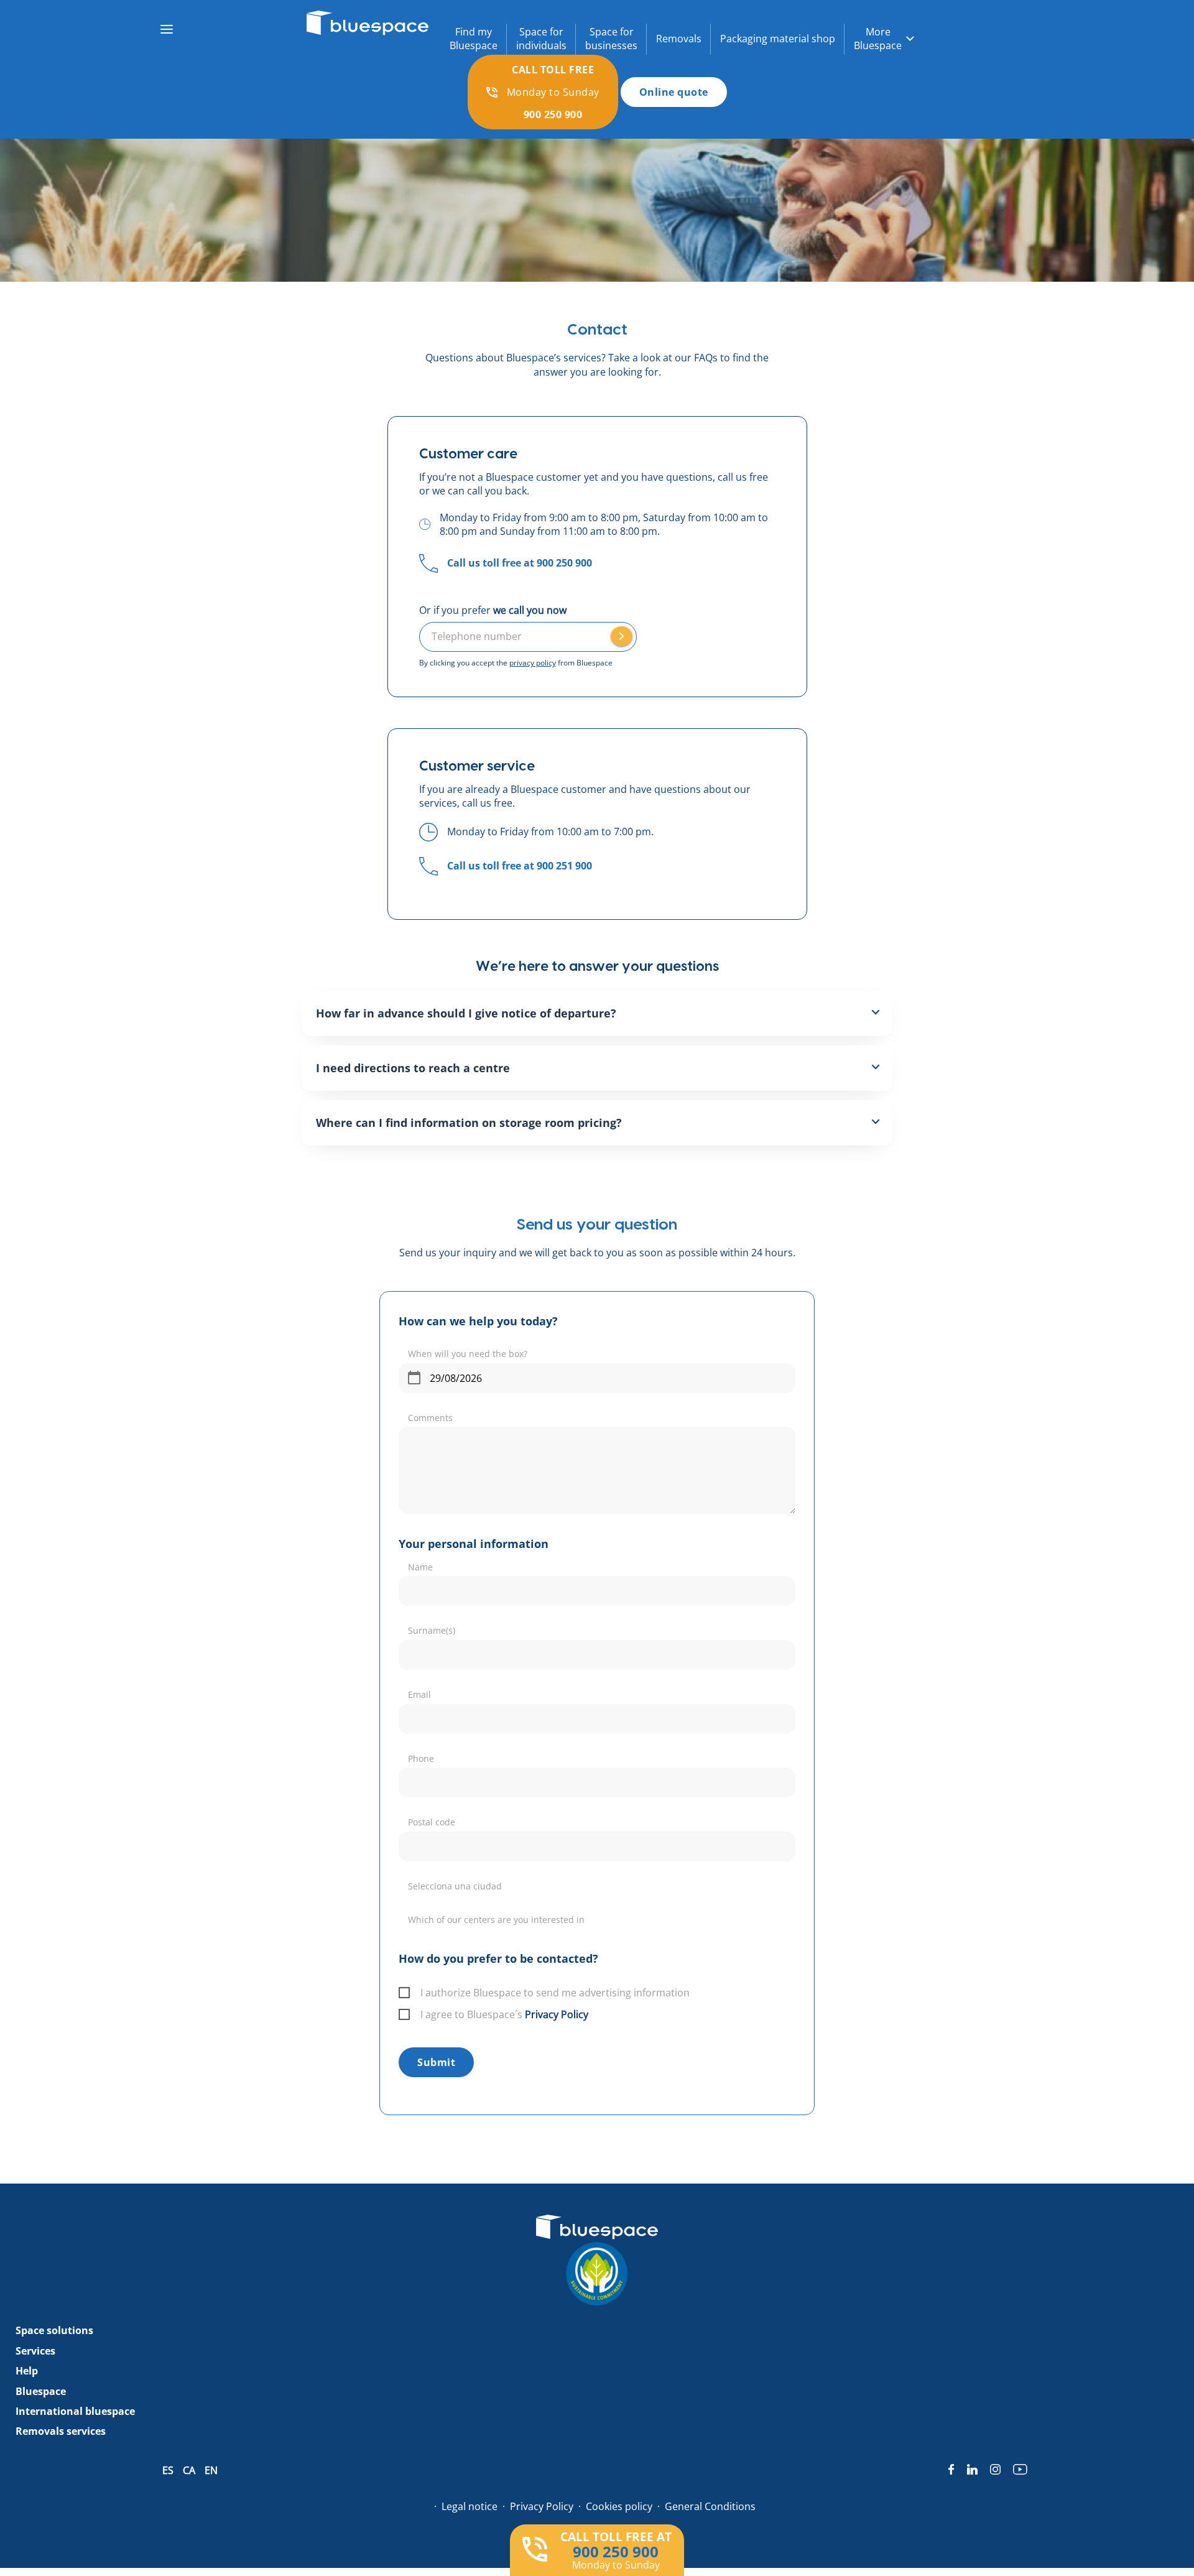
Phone (421, 1758)
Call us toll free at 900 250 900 (520, 563)
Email (419, 1694)
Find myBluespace (474, 39)
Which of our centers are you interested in (496, 1920)
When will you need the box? (468, 1354)
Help (27, 2371)
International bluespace (75, 2411)
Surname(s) (432, 1630)
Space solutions (54, 2331)
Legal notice (470, 2506)
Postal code (432, 1822)
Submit (436, 2062)
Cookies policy (619, 2506)
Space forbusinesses (611, 39)
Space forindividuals (541, 39)
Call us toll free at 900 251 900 (520, 866)
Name (420, 1567)
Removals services (61, 2432)
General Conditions (710, 2506)
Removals (679, 39)
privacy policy (533, 663)
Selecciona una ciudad (455, 1886)
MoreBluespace (878, 39)
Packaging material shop (778, 39)
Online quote (674, 92)
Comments (430, 1418)
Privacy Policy (557, 2014)
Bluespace (41, 2391)
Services (35, 2351)
